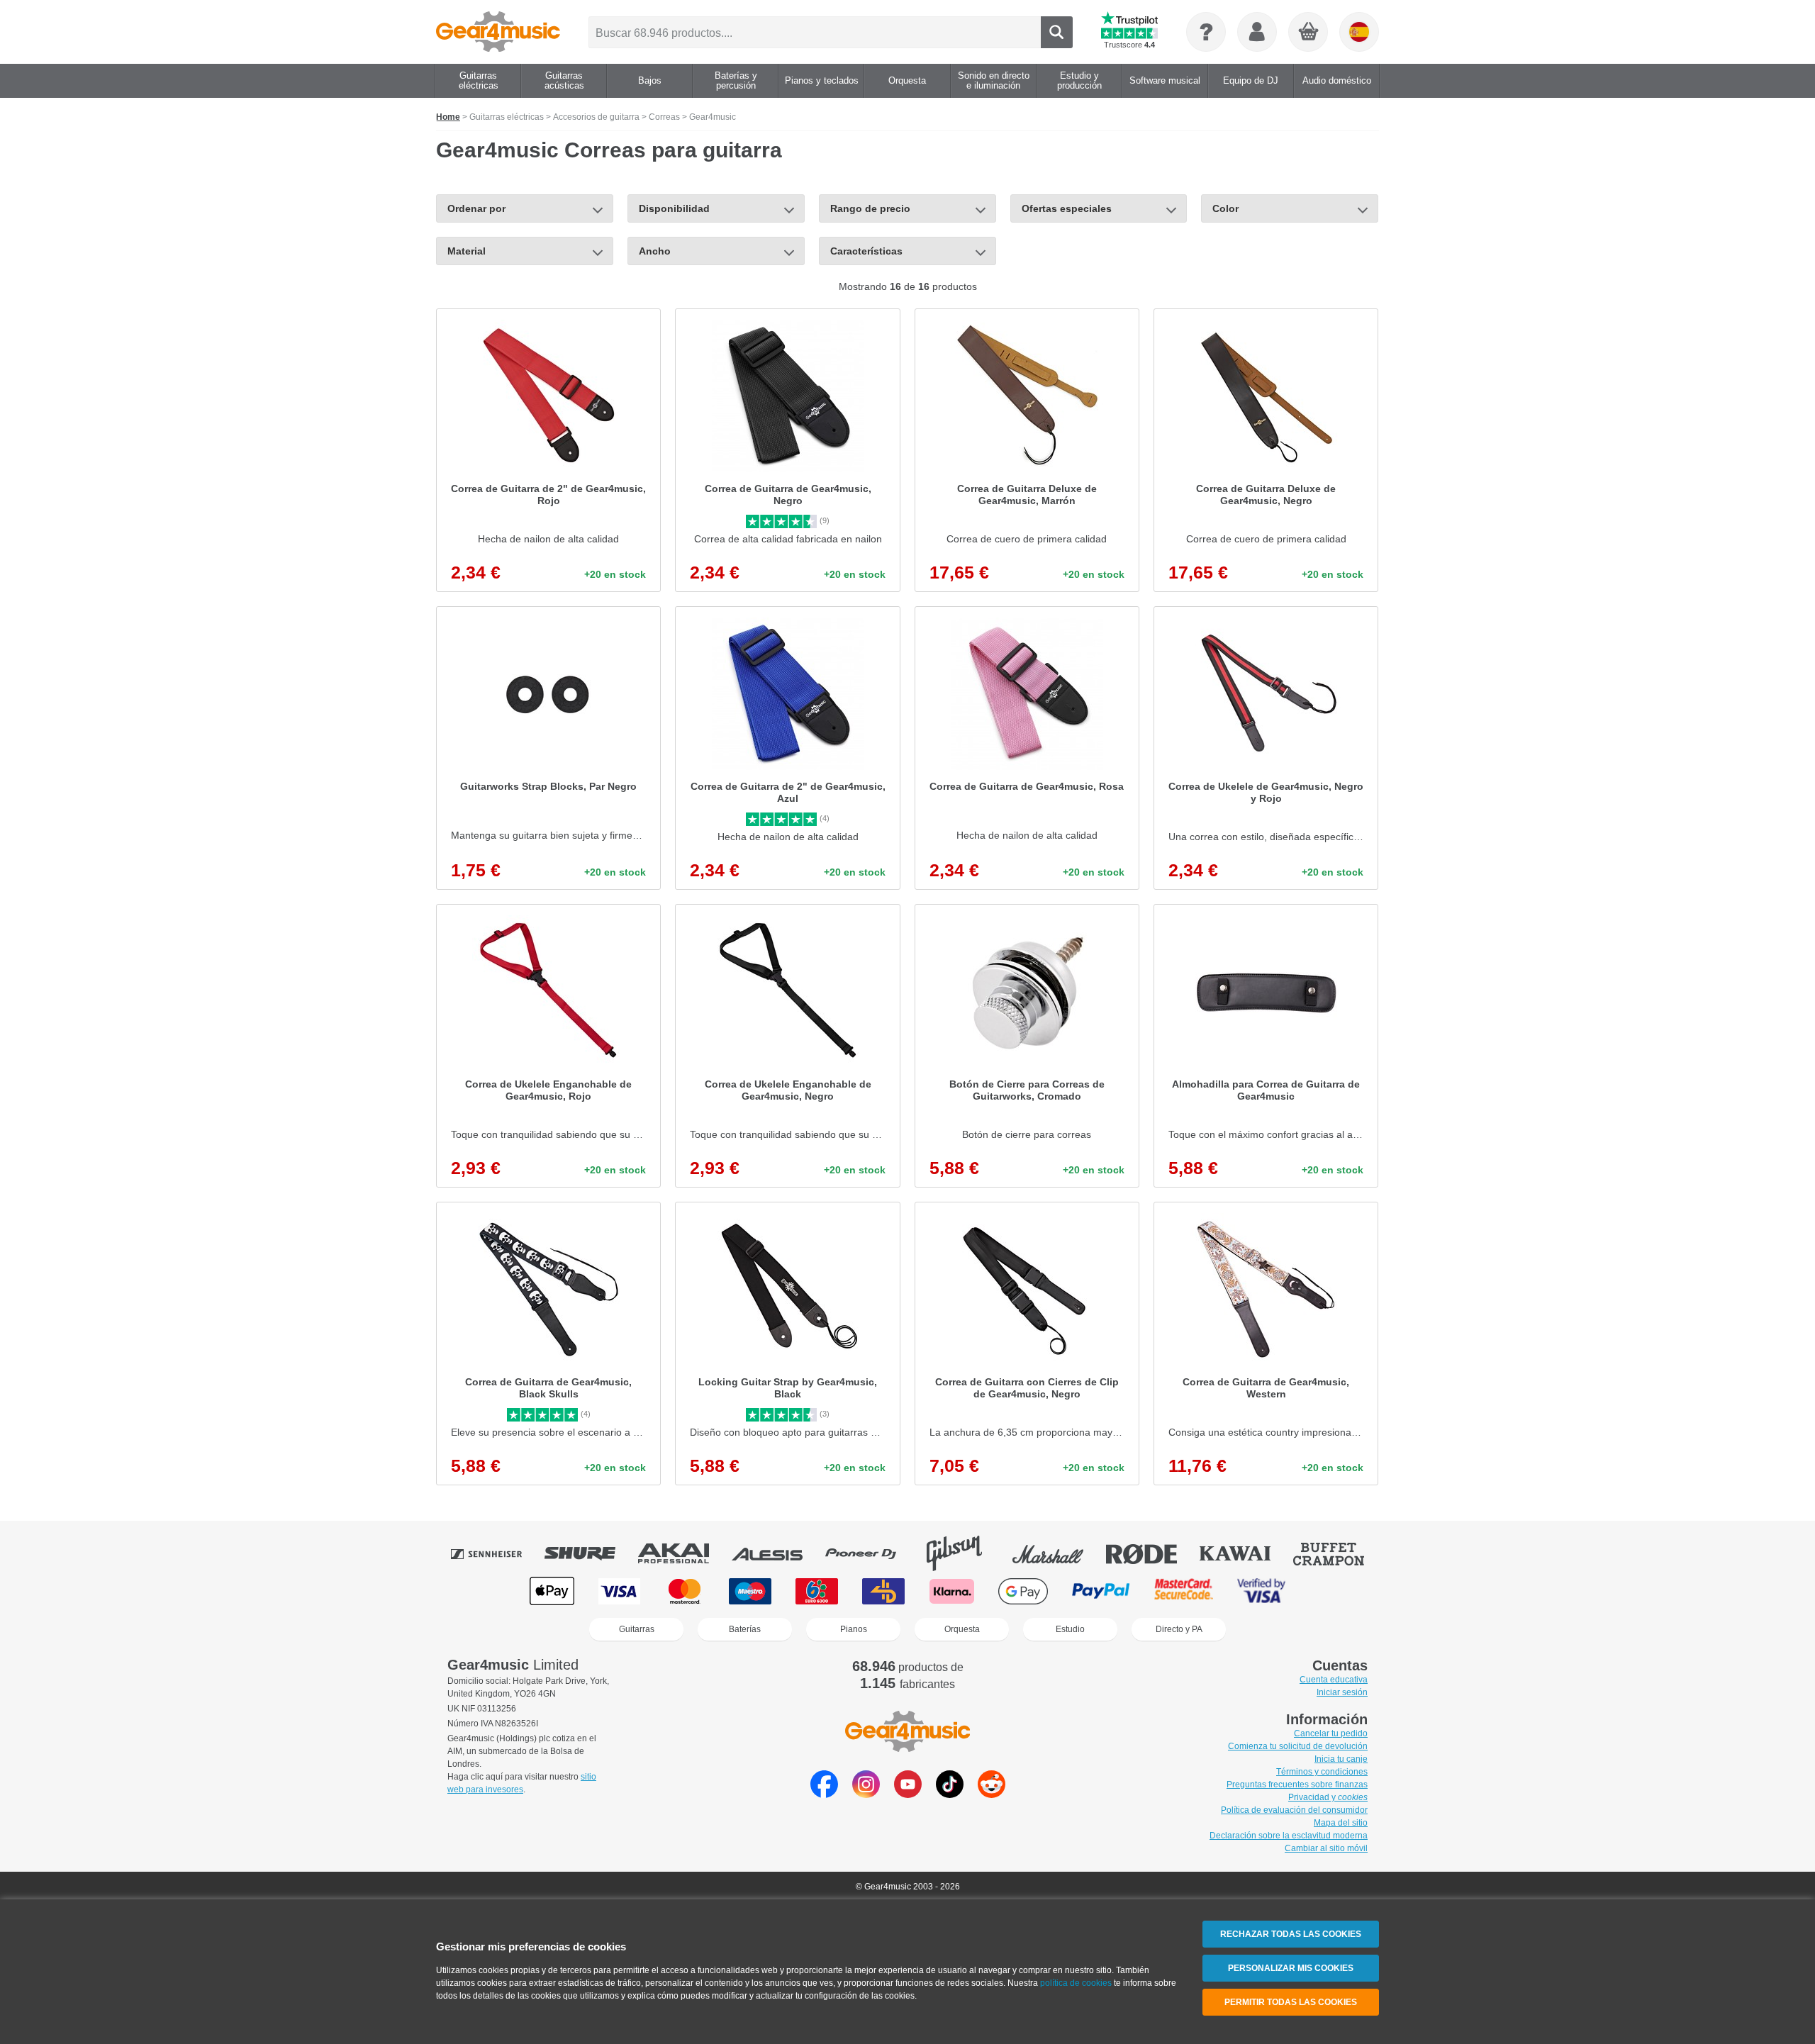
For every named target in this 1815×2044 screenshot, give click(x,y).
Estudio (1070, 1629)
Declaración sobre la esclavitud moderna (1289, 1836)
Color (1225, 208)
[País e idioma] (1359, 32)
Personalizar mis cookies (1291, 1968)
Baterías (745, 1629)
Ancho (655, 251)
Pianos (854, 1629)
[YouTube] (908, 1794)
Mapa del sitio (1341, 1823)
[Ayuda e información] (1206, 32)
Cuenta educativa (1334, 1680)
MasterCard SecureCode (1184, 1591)
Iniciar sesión (1342, 1692)
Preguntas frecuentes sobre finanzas (1297, 1785)
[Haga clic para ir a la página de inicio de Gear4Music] (498, 32)
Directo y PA (1179, 1629)
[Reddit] (992, 1794)
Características (866, 251)
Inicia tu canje (1341, 1759)
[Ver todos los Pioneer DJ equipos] (871, 1553)
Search (1057, 32)
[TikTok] (950, 1794)
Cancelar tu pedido (1331, 1733)
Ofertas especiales (1067, 208)
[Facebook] (824, 1794)
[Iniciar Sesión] (1257, 32)
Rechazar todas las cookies (1291, 1934)
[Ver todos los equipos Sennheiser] (496, 1553)
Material (467, 251)
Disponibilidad (674, 208)
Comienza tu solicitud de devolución (1298, 1746)
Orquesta (962, 1629)
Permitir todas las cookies (1291, 2002)
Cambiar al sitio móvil (1326, 1848)
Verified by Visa (1261, 1591)
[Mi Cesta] (1309, 33)
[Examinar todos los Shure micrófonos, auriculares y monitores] (590, 1553)
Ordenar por (476, 208)
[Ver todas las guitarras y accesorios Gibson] (964, 1553)
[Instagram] (866, 1794)
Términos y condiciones (1322, 1772)
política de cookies (1076, 1983)
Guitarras (637, 1629)
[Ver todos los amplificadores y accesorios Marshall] (1058, 1553)
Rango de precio (870, 208)
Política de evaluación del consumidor (1294, 1810)
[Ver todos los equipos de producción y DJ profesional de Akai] (683, 1553)
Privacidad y (1328, 1797)
